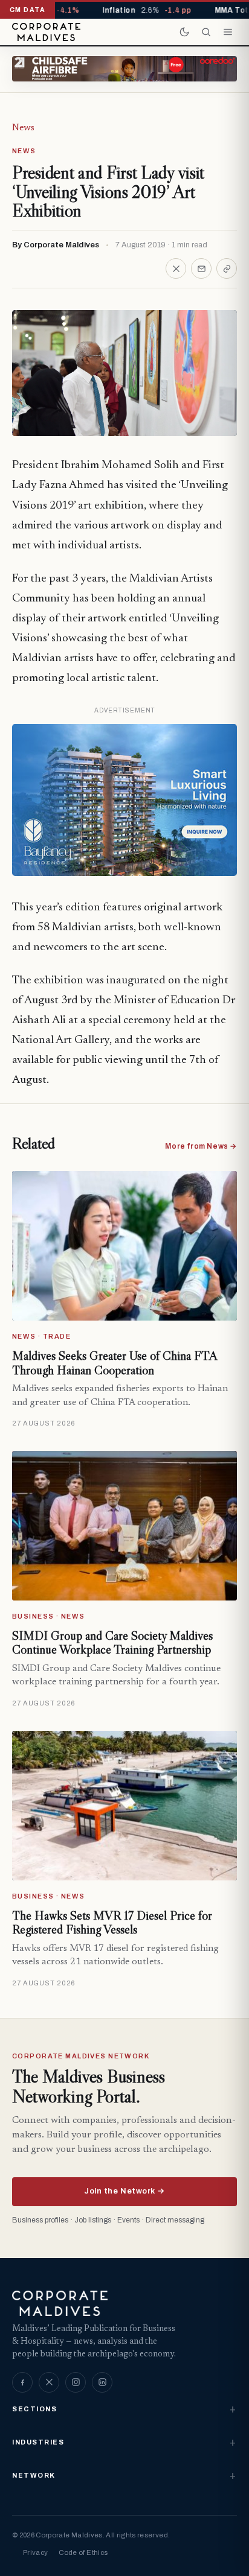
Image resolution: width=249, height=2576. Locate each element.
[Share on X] (176, 268)
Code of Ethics (83, 2552)
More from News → (201, 1146)
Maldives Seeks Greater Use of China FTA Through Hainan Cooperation (115, 1363)
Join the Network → (124, 2191)
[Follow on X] (49, 2382)
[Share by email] (201, 268)
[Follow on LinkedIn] (102, 2382)
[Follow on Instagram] (76, 2382)
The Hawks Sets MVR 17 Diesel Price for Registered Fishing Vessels (112, 1923)
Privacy (35, 2552)
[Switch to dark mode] (184, 32)
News (23, 128)
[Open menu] (228, 32)
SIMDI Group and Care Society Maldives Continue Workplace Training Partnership (112, 1643)
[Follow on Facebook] (22, 2382)
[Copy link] (227, 268)
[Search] (206, 32)
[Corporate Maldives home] (46, 32)
